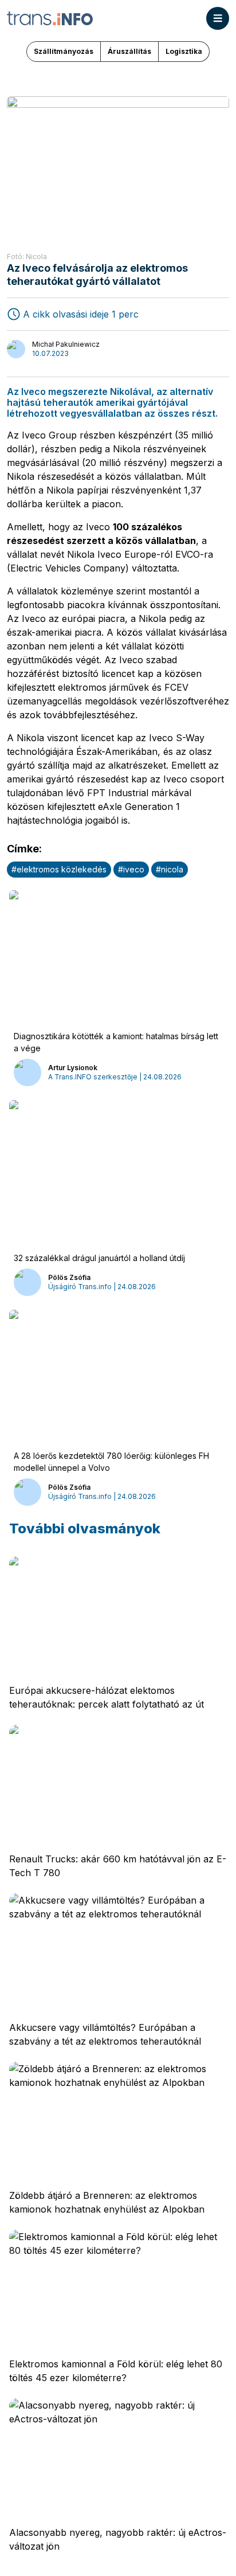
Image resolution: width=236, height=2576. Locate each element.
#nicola (170, 869)
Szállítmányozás (64, 51)
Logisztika (184, 51)
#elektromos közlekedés (59, 869)
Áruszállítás (129, 51)
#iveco (131, 869)
